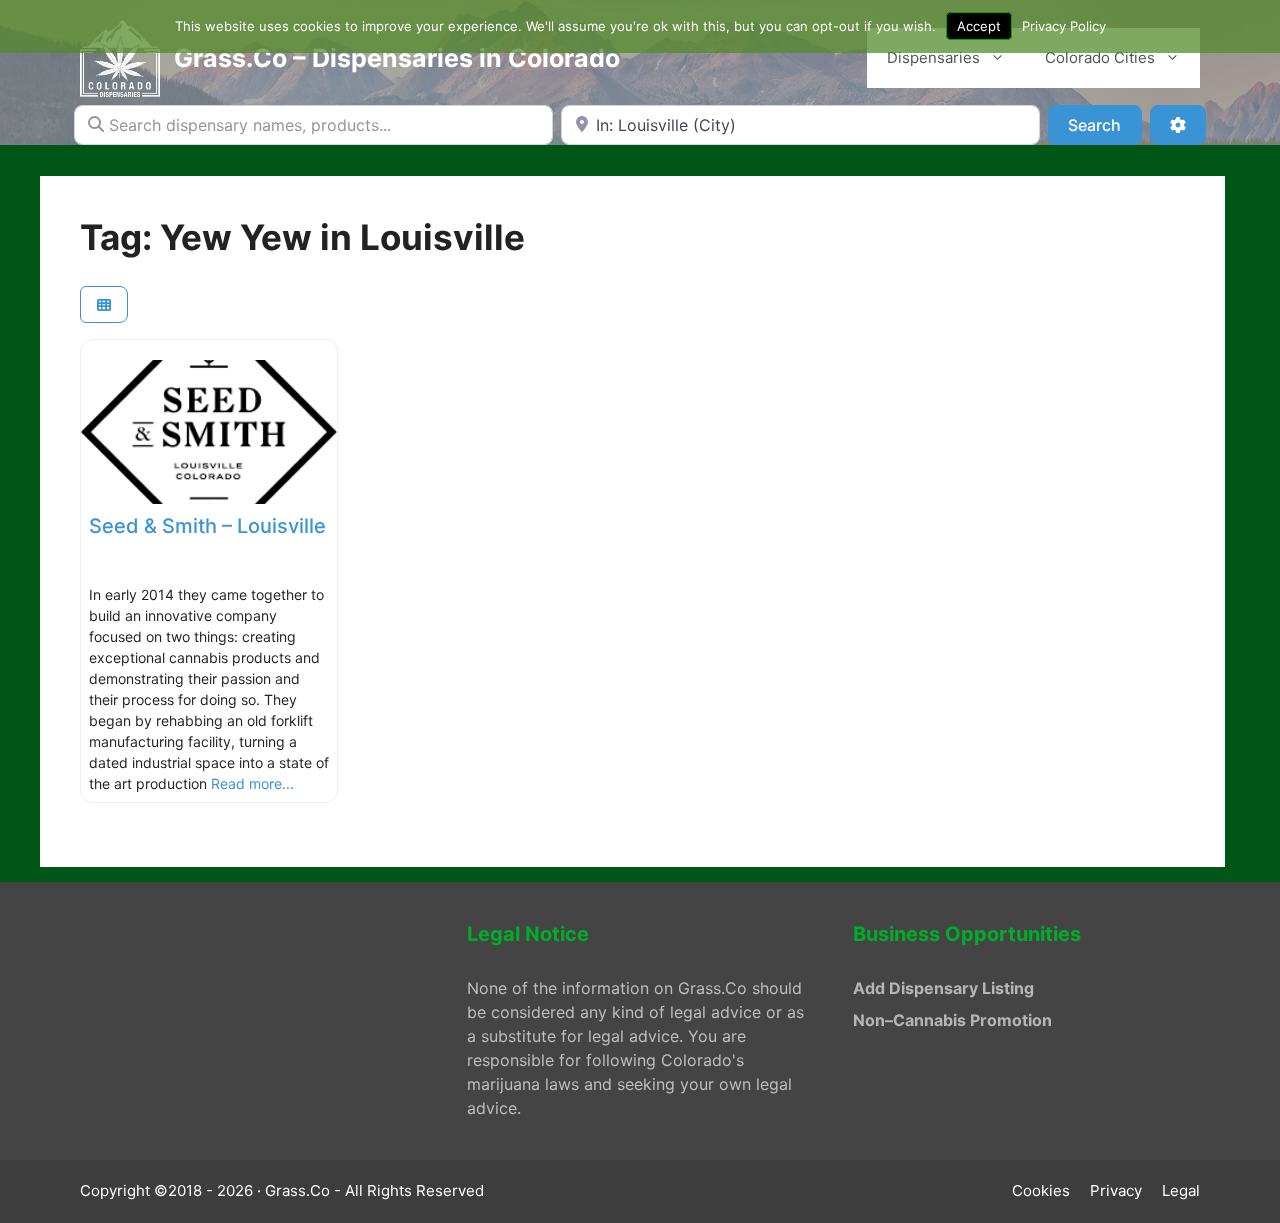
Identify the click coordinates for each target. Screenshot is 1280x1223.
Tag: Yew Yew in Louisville (302, 237)
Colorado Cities (1100, 57)
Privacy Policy (1064, 26)
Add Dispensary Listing (943, 988)
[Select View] (104, 304)
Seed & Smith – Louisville (207, 526)
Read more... (252, 783)
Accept (979, 26)
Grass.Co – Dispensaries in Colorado (397, 58)
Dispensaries (933, 57)
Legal (1181, 1190)
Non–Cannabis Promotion (952, 1020)
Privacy (1116, 1190)
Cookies (1041, 1190)
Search (1104, 124)
